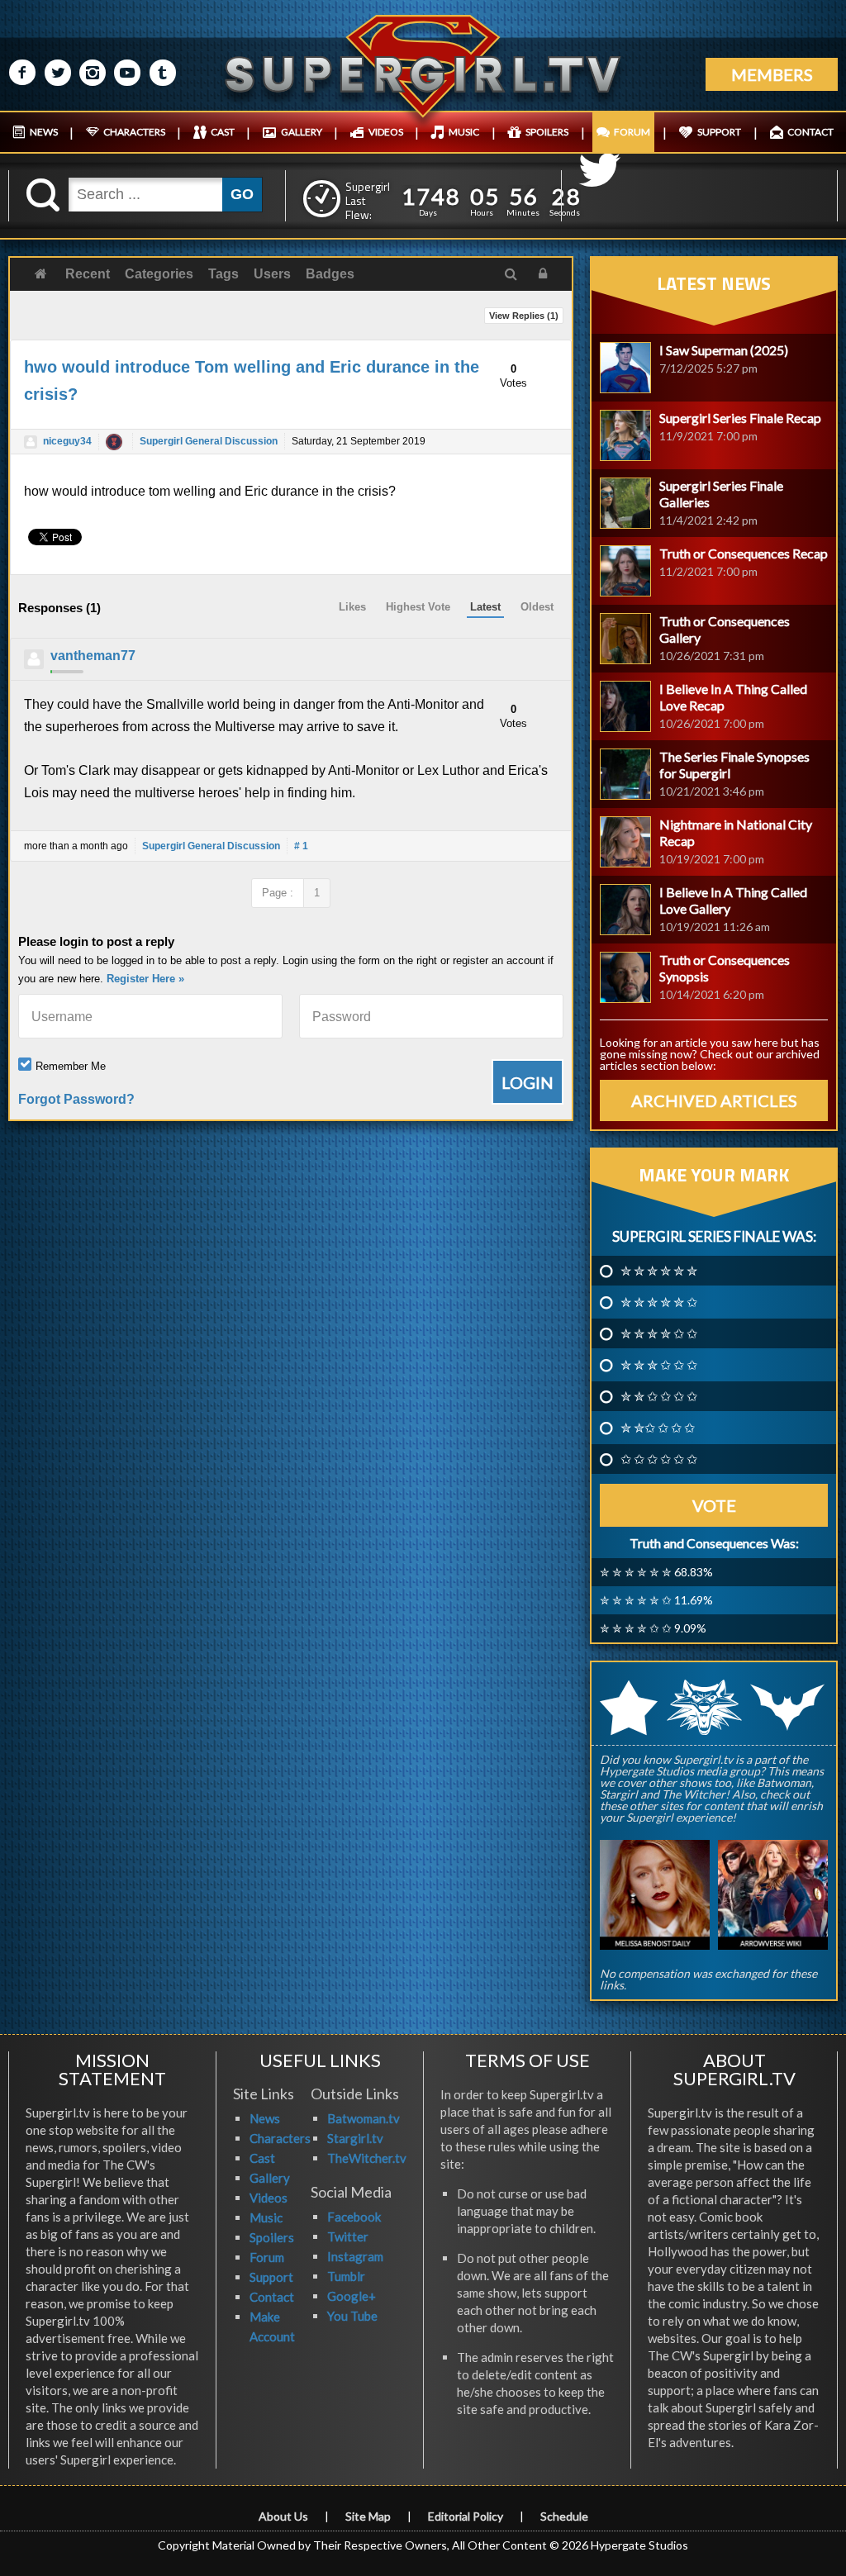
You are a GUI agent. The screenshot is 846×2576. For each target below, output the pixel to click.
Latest (485, 607)
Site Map (368, 2516)
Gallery (270, 2178)
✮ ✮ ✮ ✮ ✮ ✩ (659, 1302)
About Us (283, 2516)
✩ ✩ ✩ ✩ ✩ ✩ (659, 1459)
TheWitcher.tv (367, 2158)
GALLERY (302, 132)
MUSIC (464, 132)
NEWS (44, 132)
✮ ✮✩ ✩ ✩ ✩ (658, 1428)
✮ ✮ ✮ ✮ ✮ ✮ (659, 1271)
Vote (714, 1505)
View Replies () (524, 316)
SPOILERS (547, 132)
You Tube (352, 2316)
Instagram (355, 2256)
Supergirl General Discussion (209, 441)
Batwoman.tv (364, 2118)
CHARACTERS (134, 132)
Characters (280, 2138)
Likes (352, 607)
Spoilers (272, 2237)
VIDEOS (386, 132)
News (265, 2118)
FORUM (632, 132)
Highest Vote (418, 607)
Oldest (537, 607)
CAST (223, 132)
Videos (269, 2198)
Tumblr (346, 2276)
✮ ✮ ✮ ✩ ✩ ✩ (659, 1365)
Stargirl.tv (355, 2138)
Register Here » (145, 979)
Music (266, 2217)
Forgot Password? (76, 1099)
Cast (262, 2158)
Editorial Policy (466, 2516)
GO (242, 194)
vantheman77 (93, 656)
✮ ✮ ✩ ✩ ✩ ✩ (659, 1396)
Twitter (348, 2236)
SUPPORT (719, 132)
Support (271, 2277)
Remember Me (71, 1066)
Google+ (352, 2296)
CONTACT (810, 132)
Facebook (354, 2217)
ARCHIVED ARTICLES (714, 1100)
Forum (267, 2257)
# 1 (301, 846)
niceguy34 (67, 441)
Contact (272, 2297)
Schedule (564, 2516)
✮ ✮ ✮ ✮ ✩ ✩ (659, 1333)
